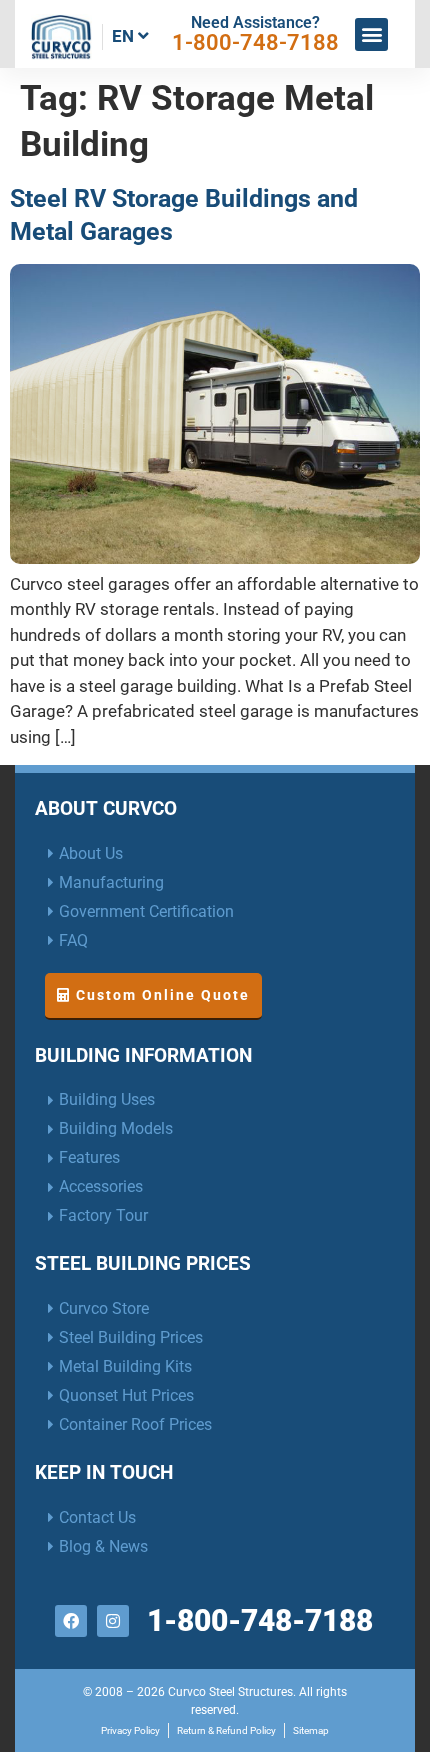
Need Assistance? (255, 22)
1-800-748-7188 (255, 42)
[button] (371, 34)
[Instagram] (113, 1621)
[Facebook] (71, 1621)
